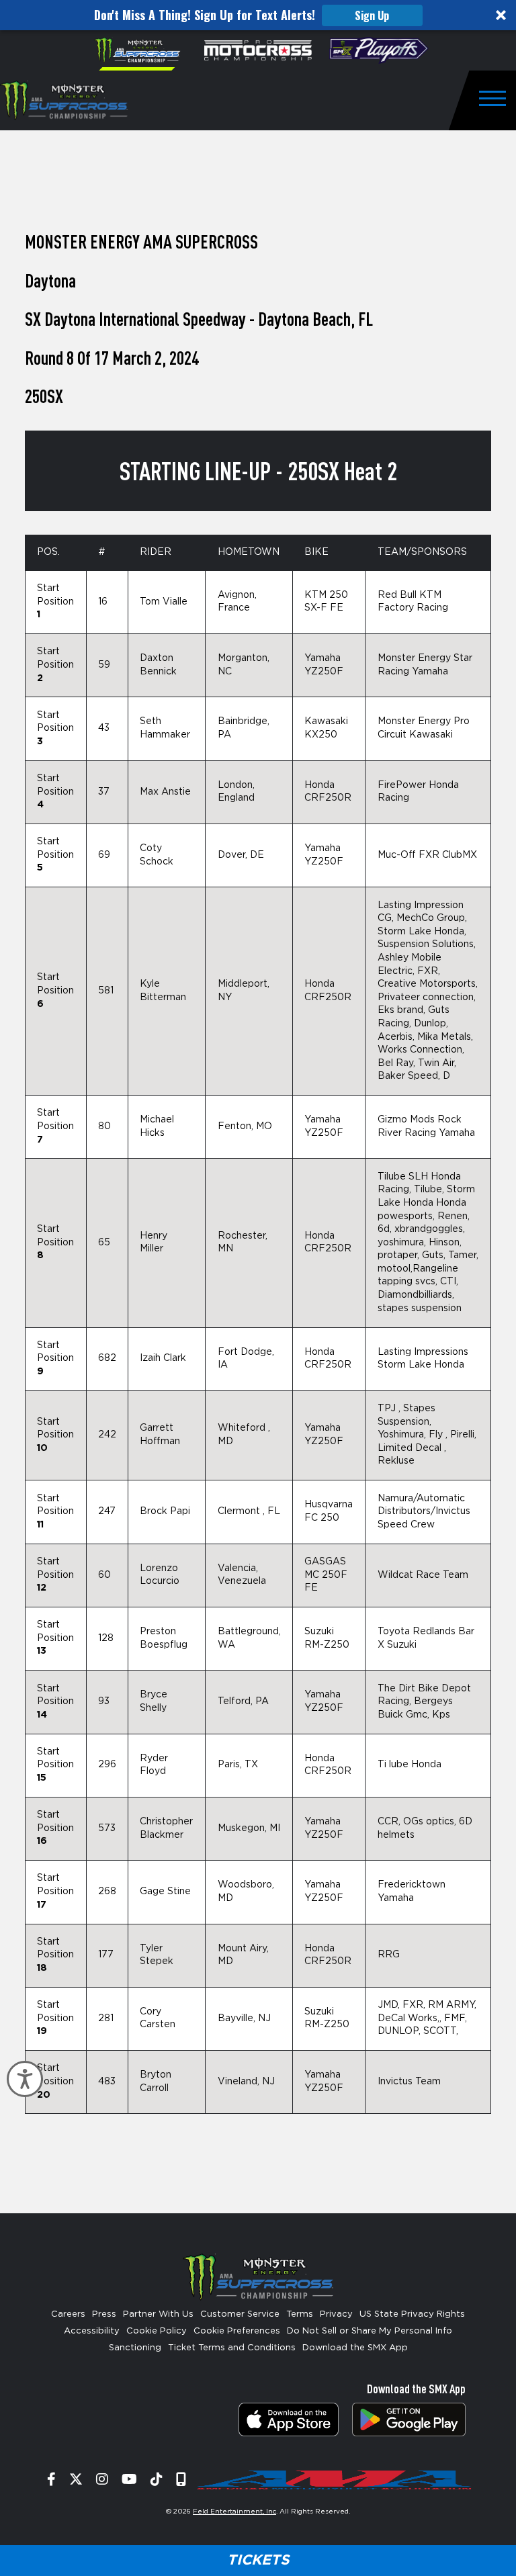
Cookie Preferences (237, 2331)
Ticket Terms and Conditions (232, 2348)
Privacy (336, 2314)
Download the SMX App (355, 2348)
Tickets (258, 2560)
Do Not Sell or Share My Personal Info (370, 2331)
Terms (300, 2314)
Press (104, 2314)
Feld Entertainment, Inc (234, 2512)
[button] (258, 15)
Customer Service (240, 2314)
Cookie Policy (157, 2331)
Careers (68, 2314)
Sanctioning (135, 2348)
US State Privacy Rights (412, 2314)
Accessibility (92, 2331)
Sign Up (372, 15)
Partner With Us (158, 2314)
